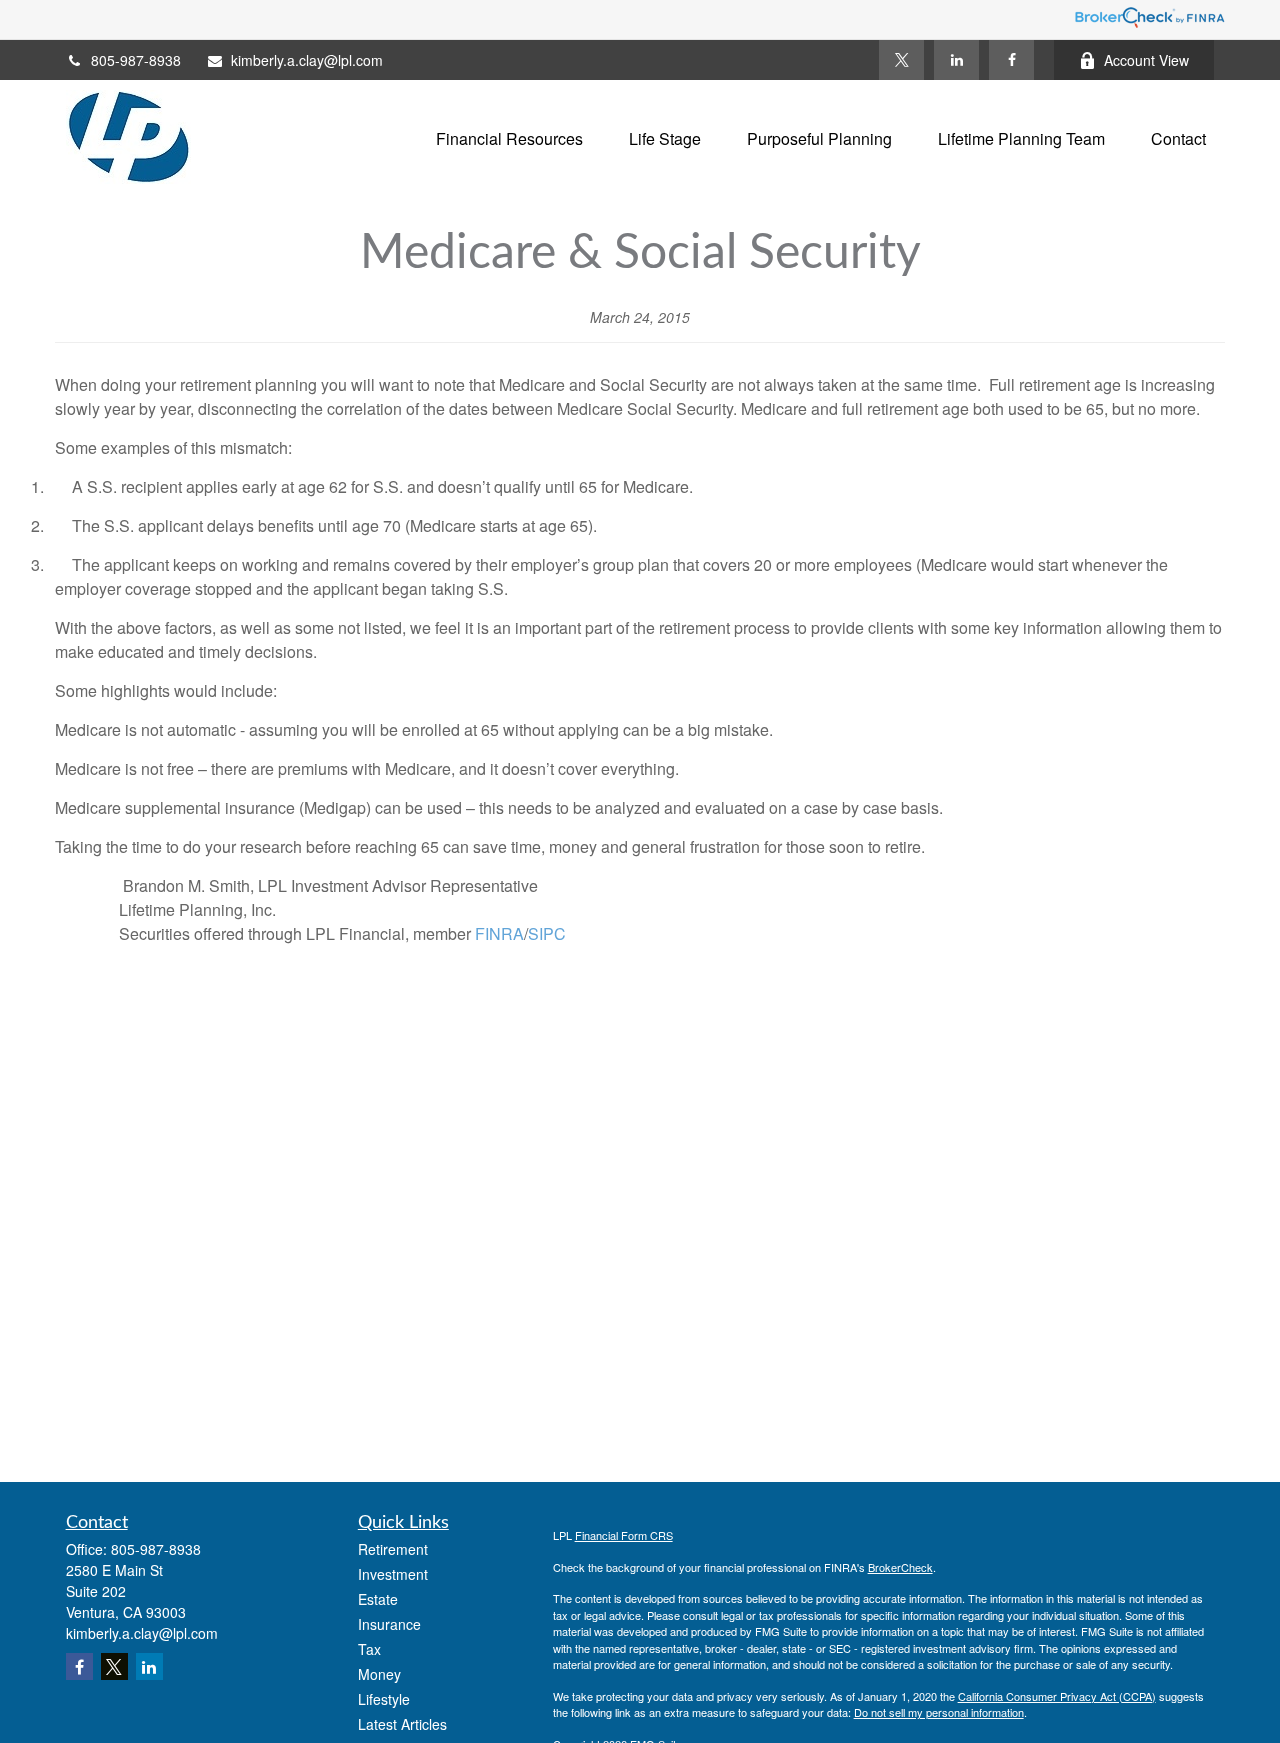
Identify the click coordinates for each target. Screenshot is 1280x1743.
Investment (393, 1574)
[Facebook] (1011, 60)
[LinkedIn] (956, 60)
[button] (509, 136)
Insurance (389, 1624)
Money (379, 1674)
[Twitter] (901, 60)
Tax (369, 1649)
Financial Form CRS (624, 1535)
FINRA (497, 933)
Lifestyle (384, 1699)
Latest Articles (402, 1724)
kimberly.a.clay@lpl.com (307, 60)
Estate (378, 1599)
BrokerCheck (900, 1567)
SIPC (547, 933)
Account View (1146, 60)
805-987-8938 (136, 60)
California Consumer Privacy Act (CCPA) (1057, 1696)
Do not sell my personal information (939, 1712)
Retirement (393, 1549)
